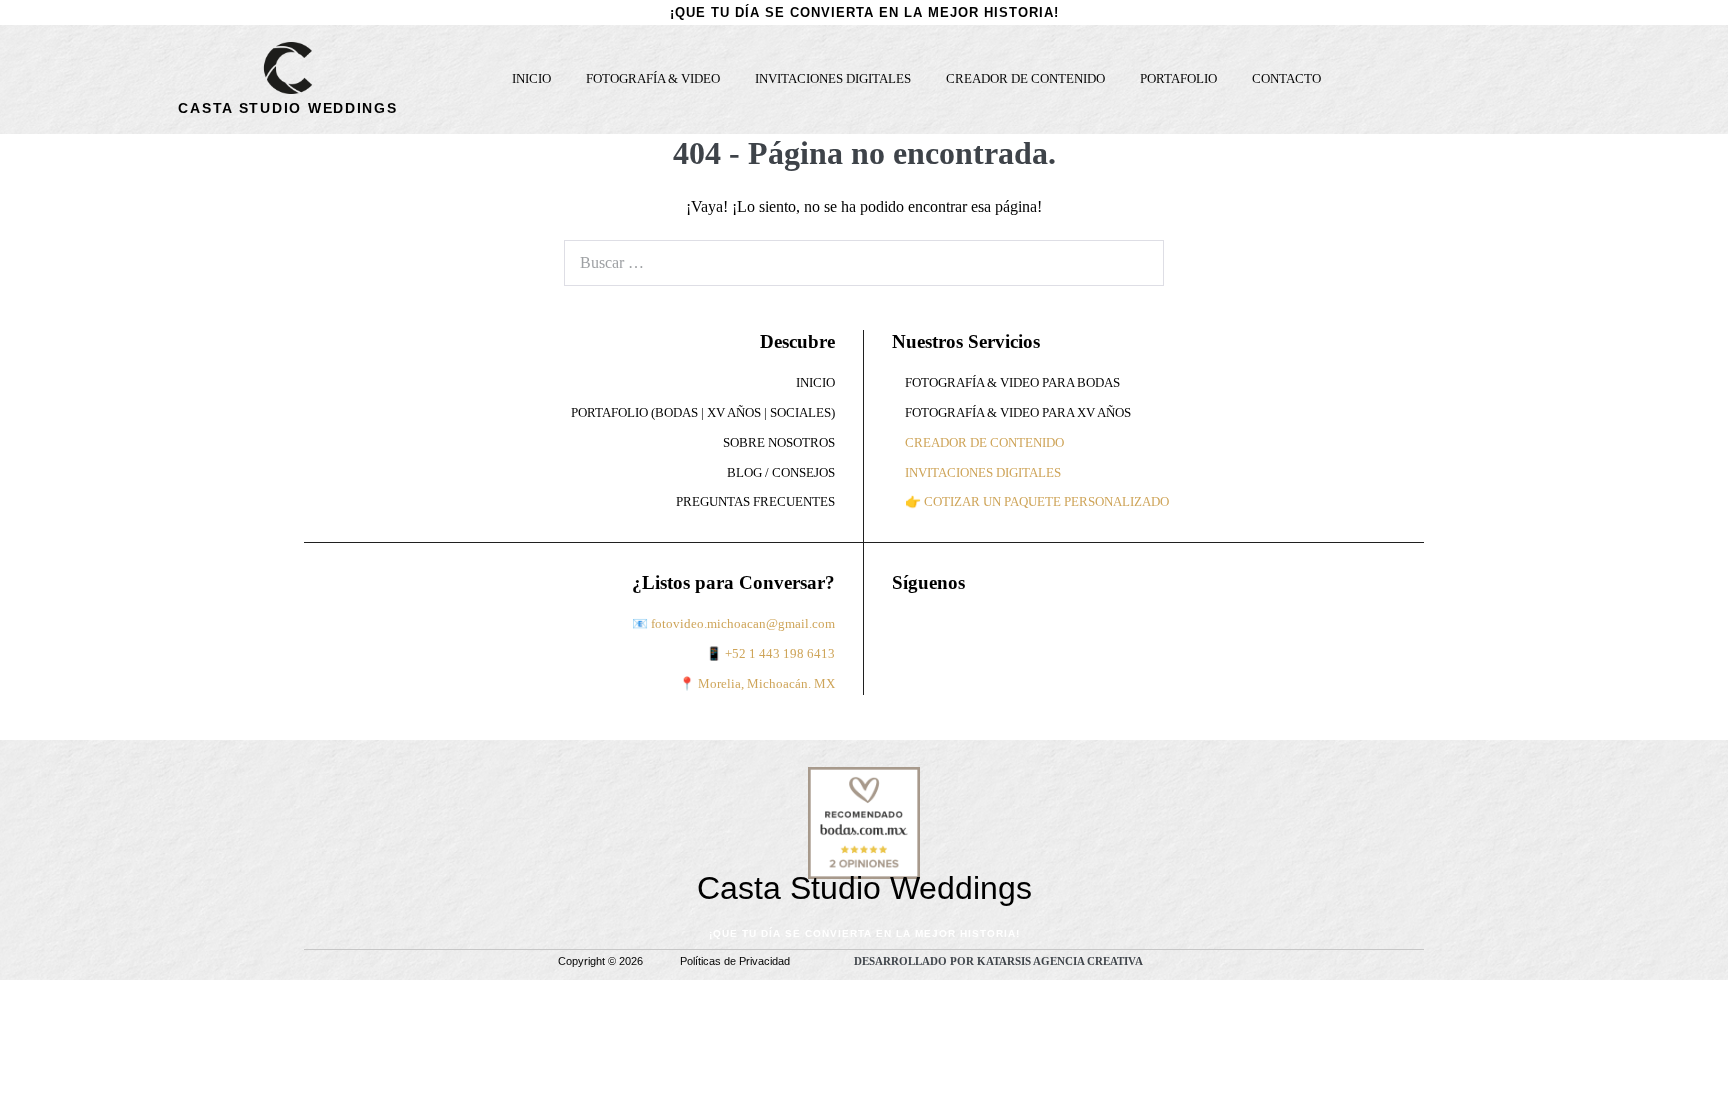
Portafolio (1178, 79)
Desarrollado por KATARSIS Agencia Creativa (998, 961)
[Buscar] (1138, 263)
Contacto (1286, 79)
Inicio (531, 79)
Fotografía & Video (653, 79)
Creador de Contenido (1025, 79)
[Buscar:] (864, 262)
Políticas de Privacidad (735, 961)
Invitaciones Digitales (833, 79)
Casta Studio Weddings (287, 108)
